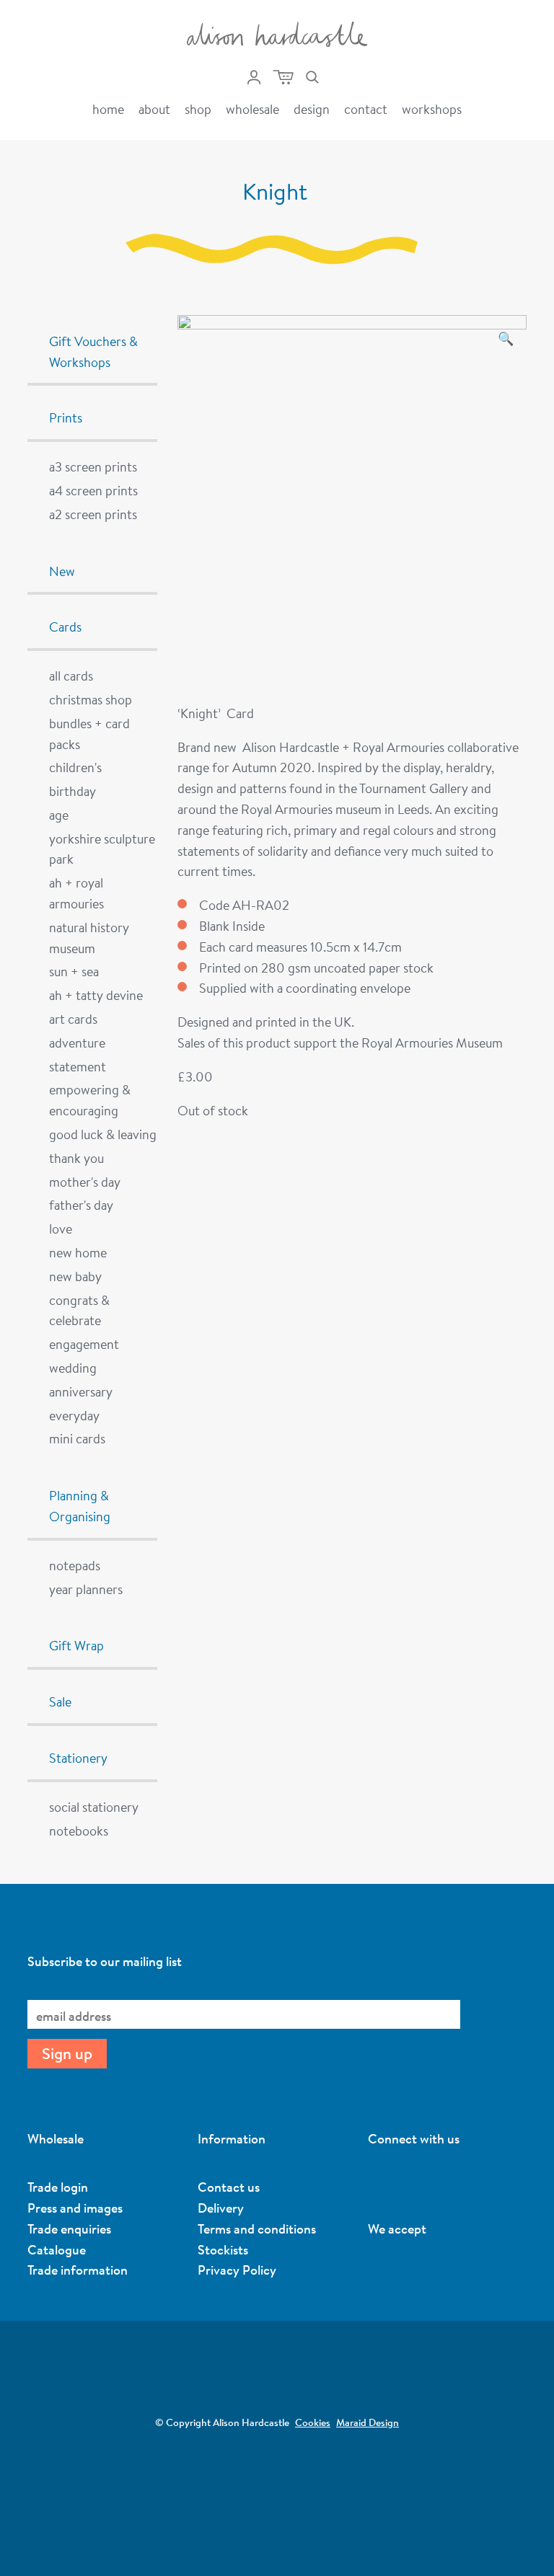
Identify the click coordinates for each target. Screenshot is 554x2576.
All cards (71, 676)
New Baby (75, 1276)
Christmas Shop (91, 699)
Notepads (75, 1565)
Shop (198, 109)
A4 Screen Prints (93, 490)
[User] (254, 77)
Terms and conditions (257, 2228)
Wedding (73, 1368)
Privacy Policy (237, 2270)
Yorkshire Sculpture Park (102, 849)
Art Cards (73, 1019)
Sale (60, 1701)
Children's (75, 767)
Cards (65, 627)
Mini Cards (77, 1438)
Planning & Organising (80, 1506)
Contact (366, 109)
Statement (78, 1066)
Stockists (223, 2249)
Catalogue (57, 2249)
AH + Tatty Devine (96, 995)
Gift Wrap (76, 1645)
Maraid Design (368, 2422)
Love (61, 1229)
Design (312, 109)
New (62, 571)
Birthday (72, 791)
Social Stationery (94, 1807)
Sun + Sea (74, 971)
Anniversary (81, 1391)
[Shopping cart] (283, 77)
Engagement (84, 1344)
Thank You (76, 1158)
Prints (66, 417)
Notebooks (79, 1831)
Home (108, 109)
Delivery (221, 2208)
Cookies (313, 2422)
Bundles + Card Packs (89, 734)
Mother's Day (85, 1182)
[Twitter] (426, 2185)
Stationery (78, 1758)
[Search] (312, 77)
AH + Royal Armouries (76, 893)
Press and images (75, 2208)
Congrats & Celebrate (79, 1310)
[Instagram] (375, 2185)
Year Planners (86, 1589)
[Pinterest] (400, 2185)
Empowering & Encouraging (90, 1100)
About (154, 109)
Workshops (432, 109)
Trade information (78, 2270)
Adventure (77, 1043)
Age (59, 815)
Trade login (58, 2187)
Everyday (74, 1415)
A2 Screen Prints (93, 514)
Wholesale (252, 109)
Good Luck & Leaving (103, 1134)
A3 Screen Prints (93, 466)
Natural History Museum (89, 938)
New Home (78, 1252)
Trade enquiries (69, 2228)
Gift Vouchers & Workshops (93, 351)
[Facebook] (451, 2185)
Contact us (229, 2187)
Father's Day (81, 1205)
